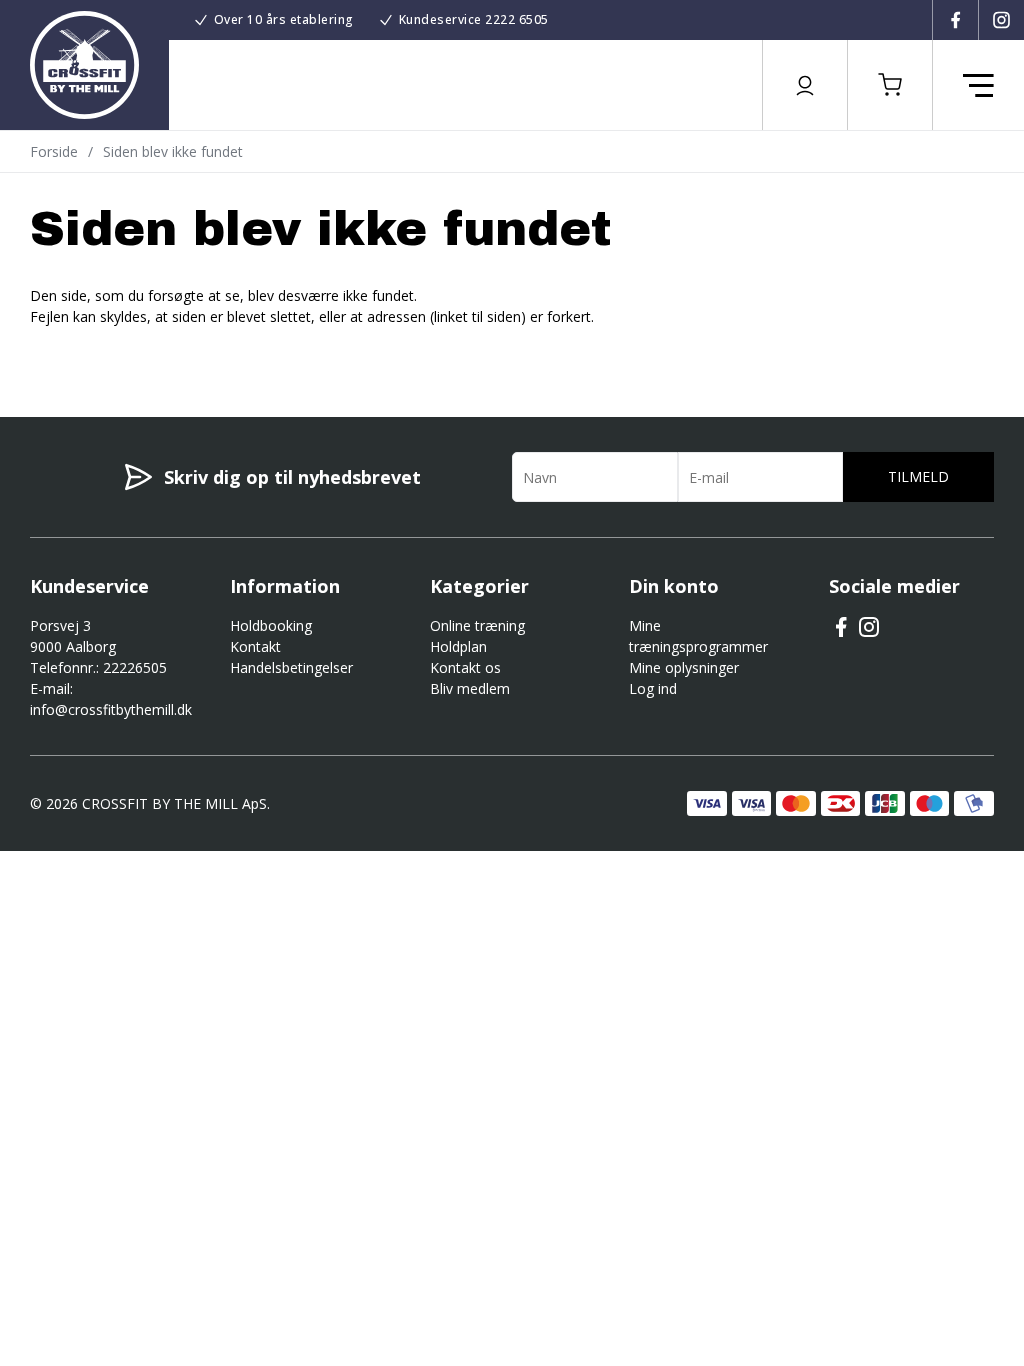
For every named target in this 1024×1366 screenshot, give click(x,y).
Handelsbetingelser (291, 667)
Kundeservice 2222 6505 (474, 19)
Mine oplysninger (684, 667)
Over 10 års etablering (284, 19)
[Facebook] (955, 20)
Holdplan (458, 646)
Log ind (653, 688)
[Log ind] (805, 85)
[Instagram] (1001, 20)
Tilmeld (918, 476)
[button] (890, 85)
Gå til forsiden (140, 352)
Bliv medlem (470, 688)
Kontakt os (465, 667)
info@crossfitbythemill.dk (111, 709)
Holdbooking (271, 625)
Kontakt (255, 646)
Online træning (477, 625)
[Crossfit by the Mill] (84, 65)
